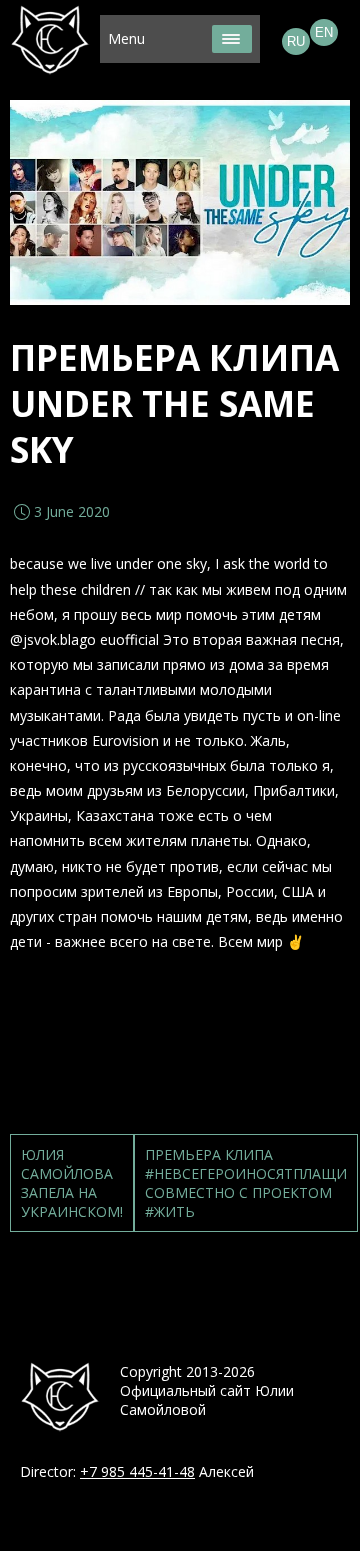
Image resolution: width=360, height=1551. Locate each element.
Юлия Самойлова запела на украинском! (72, 1183)
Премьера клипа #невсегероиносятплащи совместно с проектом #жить (246, 1183)
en (324, 32)
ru (296, 41)
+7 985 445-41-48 (137, 1471)
